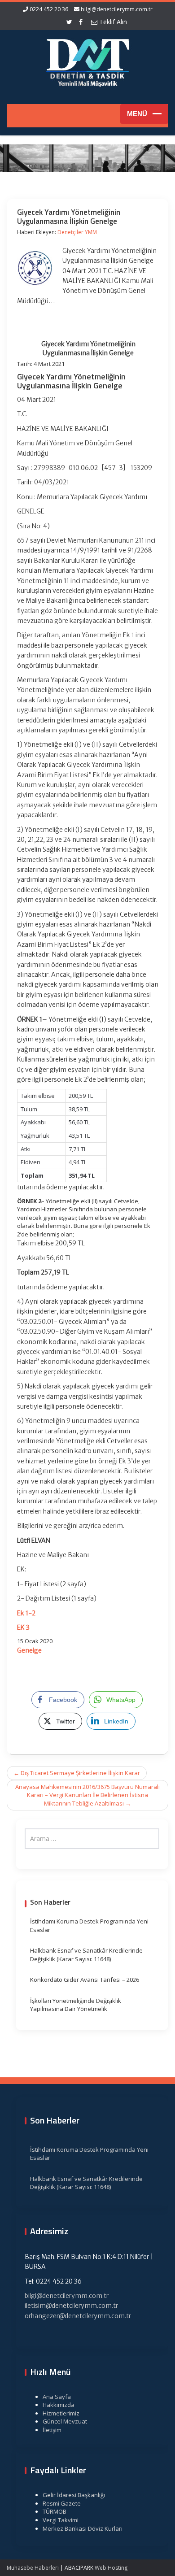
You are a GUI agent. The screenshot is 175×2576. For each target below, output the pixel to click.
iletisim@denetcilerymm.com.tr (71, 2306)
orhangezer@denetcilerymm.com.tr (78, 2316)
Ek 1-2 (26, 1613)
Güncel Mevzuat (65, 2421)
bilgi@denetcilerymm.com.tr (117, 9)
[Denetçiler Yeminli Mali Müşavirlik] (87, 61)
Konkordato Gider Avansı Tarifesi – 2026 (85, 1980)
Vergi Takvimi (61, 2520)
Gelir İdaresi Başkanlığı (74, 2495)
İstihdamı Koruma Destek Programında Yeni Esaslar (89, 1925)
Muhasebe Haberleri (33, 2568)
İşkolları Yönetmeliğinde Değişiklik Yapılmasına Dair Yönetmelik (76, 2005)
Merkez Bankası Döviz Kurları (83, 2528)
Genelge (29, 1650)
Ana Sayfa (57, 2397)
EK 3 (23, 1627)
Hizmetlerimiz (61, 2413)
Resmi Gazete (62, 2503)
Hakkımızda (59, 2405)
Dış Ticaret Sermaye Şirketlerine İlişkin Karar (77, 1773)
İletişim (52, 2430)
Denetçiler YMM (77, 232)
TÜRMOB (55, 2511)
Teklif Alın (112, 22)
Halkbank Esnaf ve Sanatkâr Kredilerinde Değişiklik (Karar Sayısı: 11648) (86, 1955)
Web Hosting (111, 2568)
